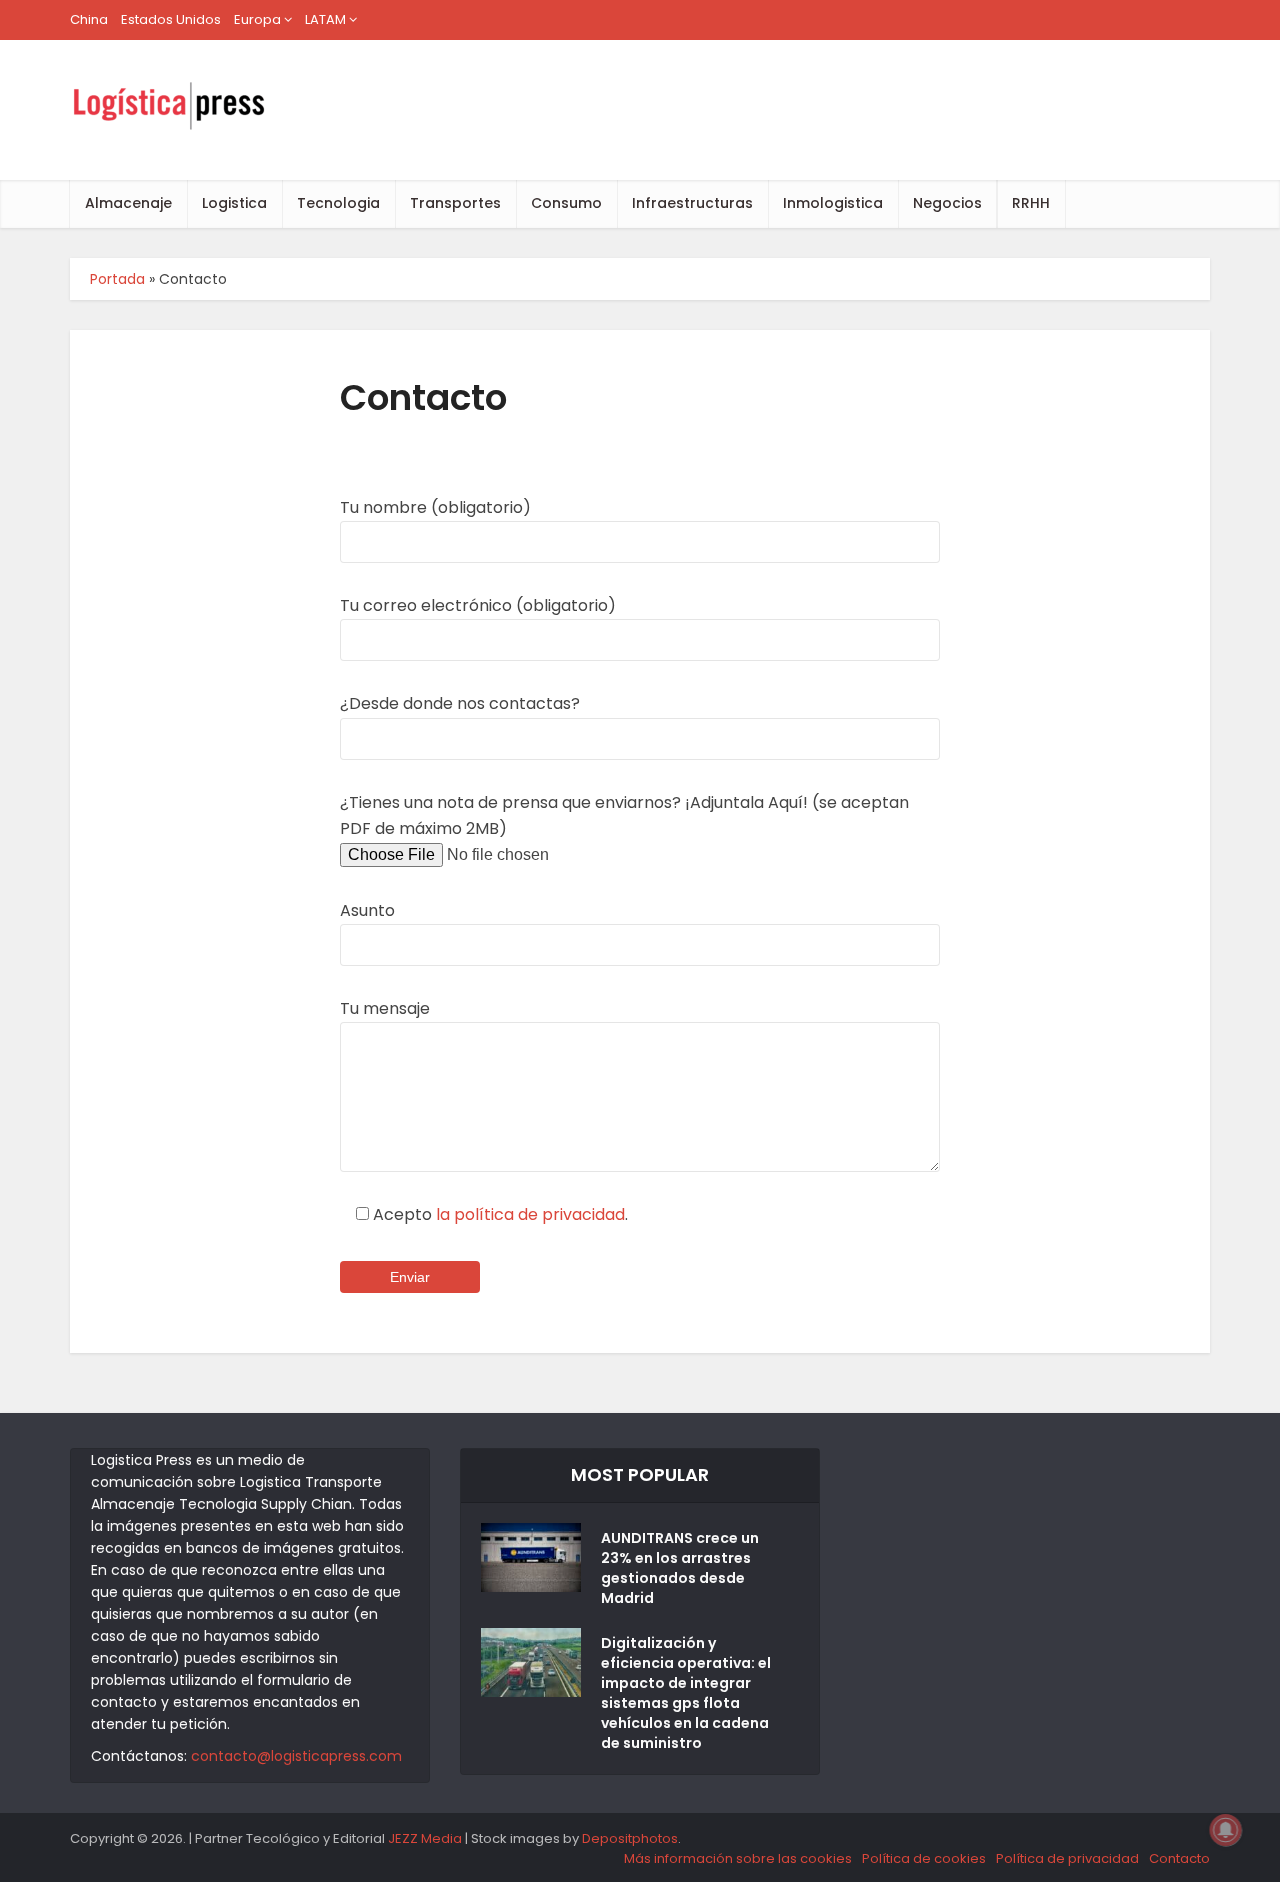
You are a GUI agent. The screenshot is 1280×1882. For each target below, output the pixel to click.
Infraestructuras (692, 203)
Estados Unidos (171, 19)
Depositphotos (630, 1838)
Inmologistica (833, 203)
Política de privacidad (1067, 1858)
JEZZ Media (426, 1838)
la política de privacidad (530, 1214)
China (89, 19)
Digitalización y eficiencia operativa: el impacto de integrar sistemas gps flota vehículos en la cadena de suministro (686, 1693)
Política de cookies (924, 1858)
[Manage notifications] (1226, 1830)
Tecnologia (338, 203)
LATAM (325, 19)
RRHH (1031, 203)
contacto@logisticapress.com (296, 1756)
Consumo (566, 203)
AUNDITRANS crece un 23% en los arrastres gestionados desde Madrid (680, 1568)
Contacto (1179, 1858)
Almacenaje (128, 203)
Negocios (947, 203)
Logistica (234, 203)
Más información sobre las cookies (738, 1858)
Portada (117, 279)
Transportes (455, 203)
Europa (257, 19)
